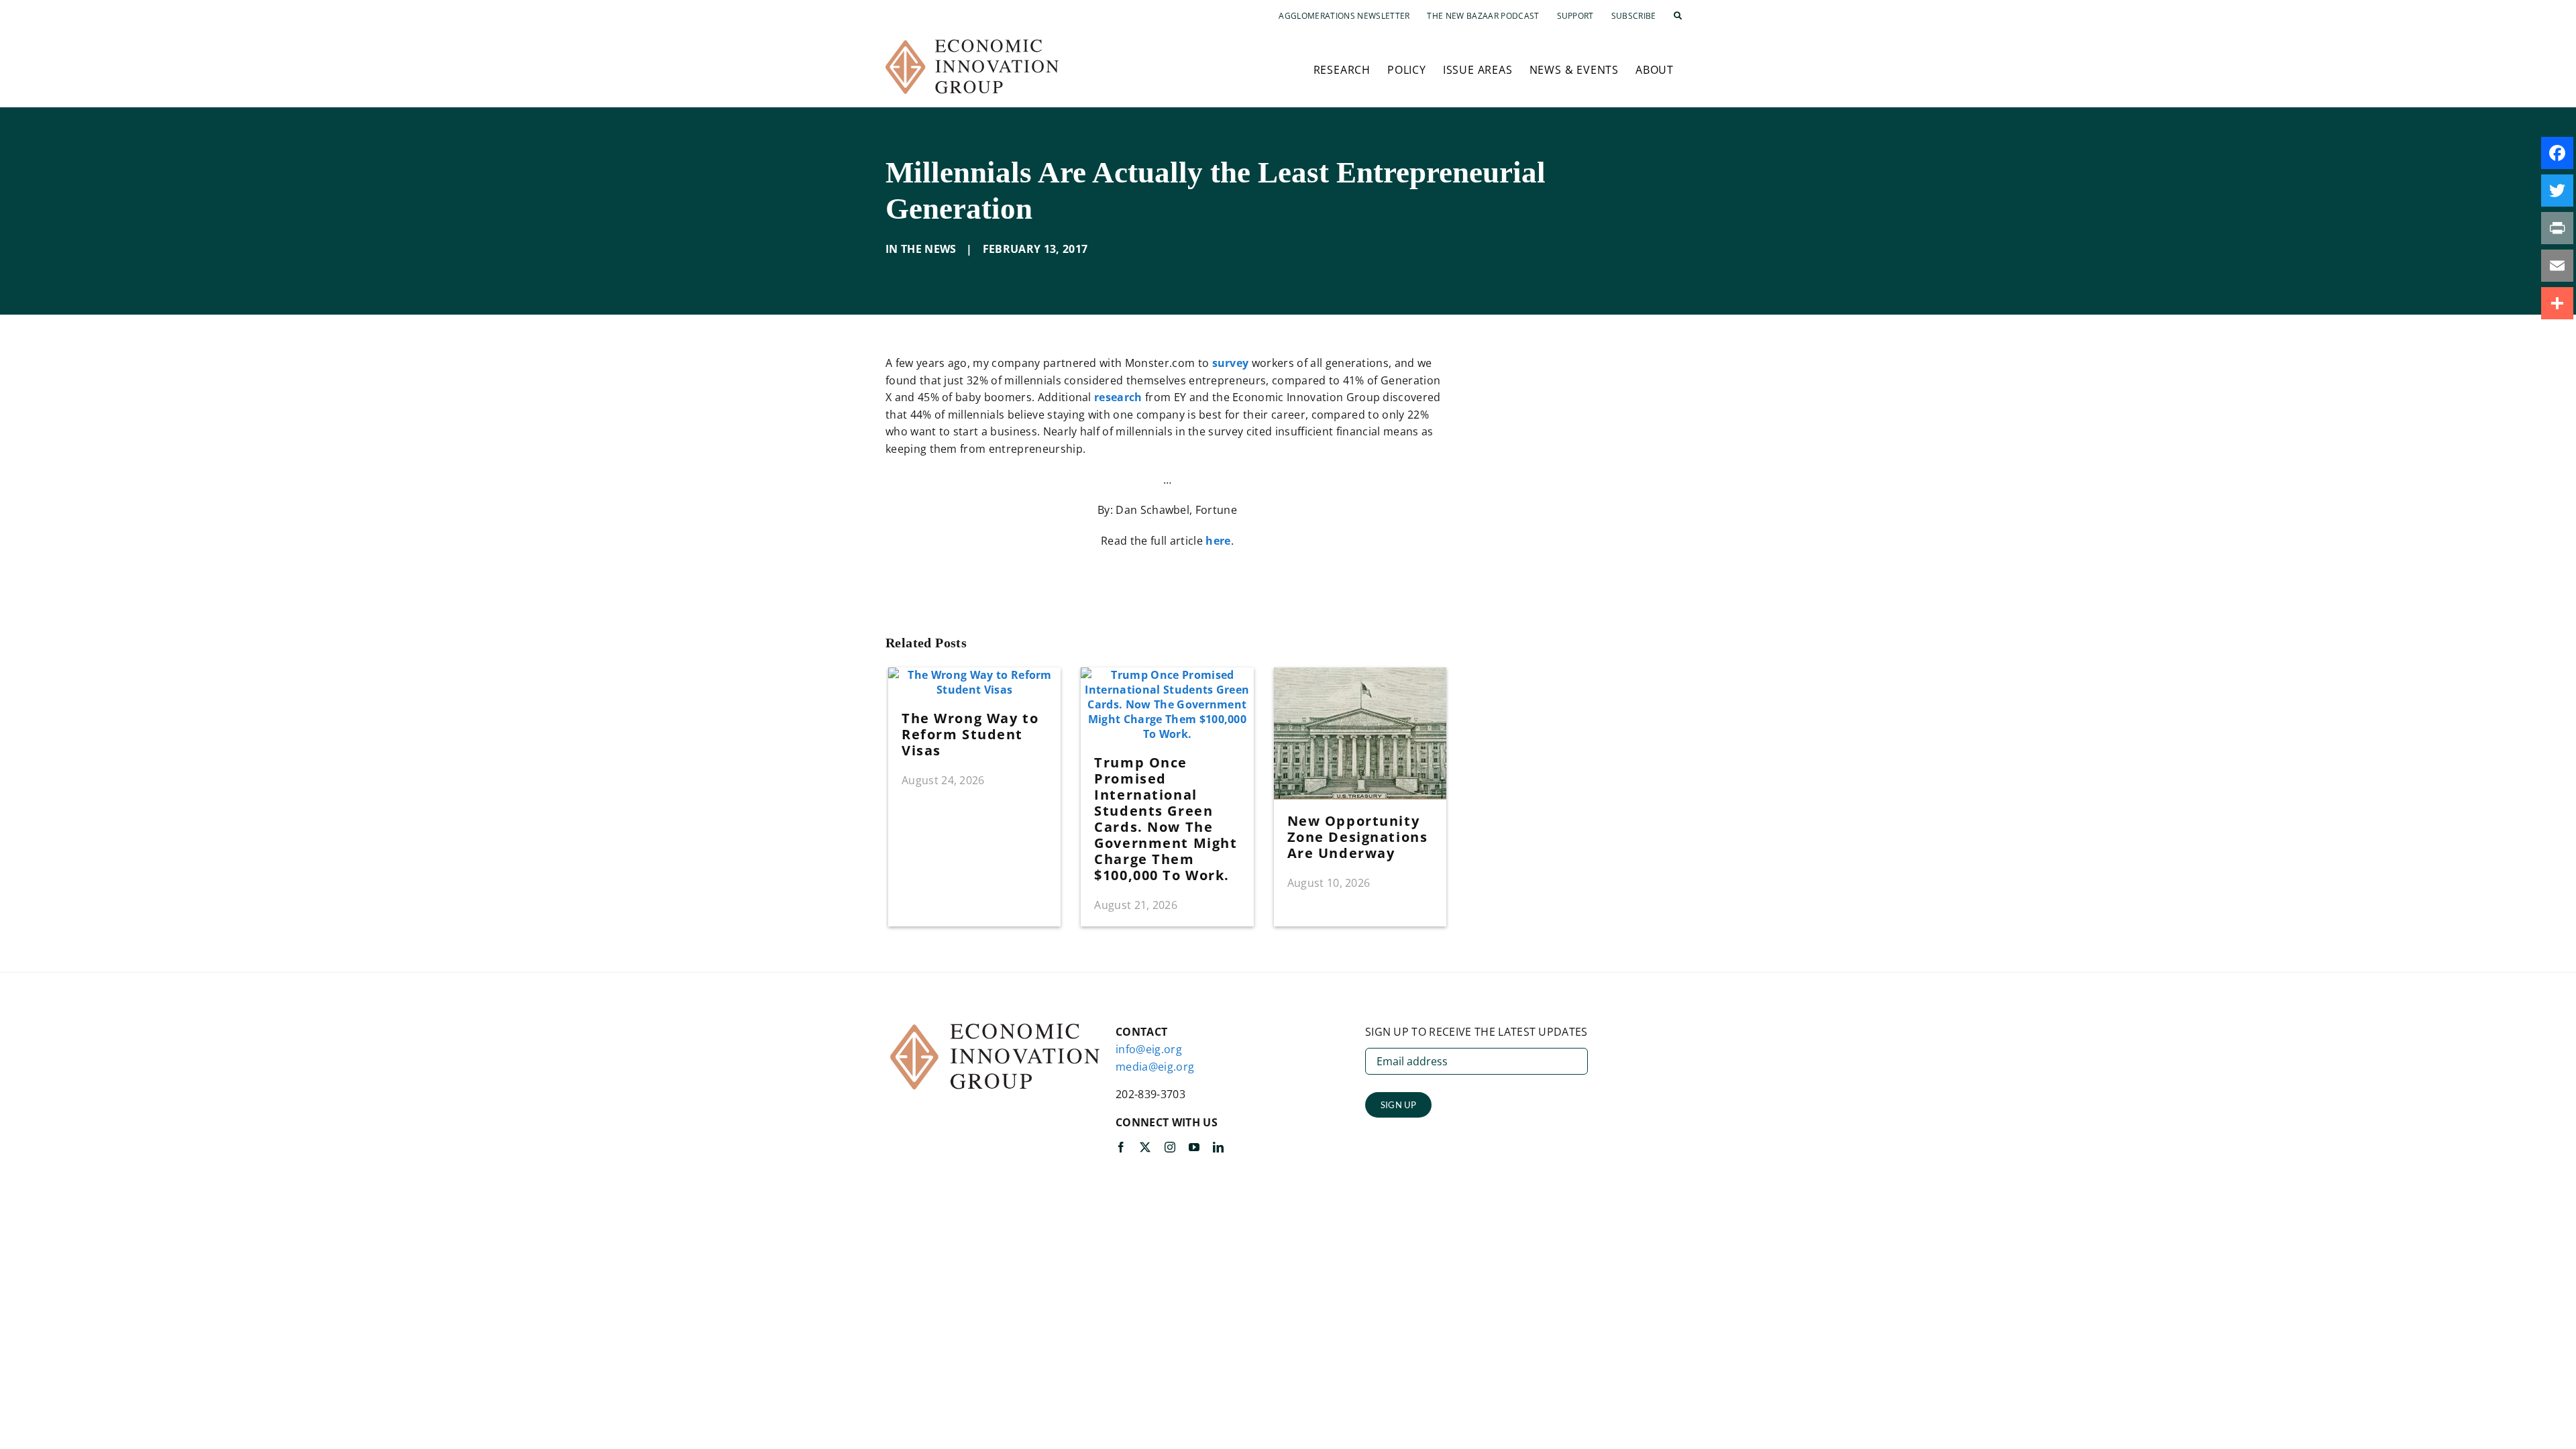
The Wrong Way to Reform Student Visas (970, 734)
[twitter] (1145, 1147)
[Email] (2557, 266)
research (1118, 397)
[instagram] (1170, 1147)
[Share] (2557, 303)
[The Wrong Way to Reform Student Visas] (974, 675)
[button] (1678, 16)
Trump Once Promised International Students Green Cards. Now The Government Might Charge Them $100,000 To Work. (1166, 819)
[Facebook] (2557, 153)
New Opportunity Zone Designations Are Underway (1358, 837)
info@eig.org (1149, 1049)
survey (1231, 363)
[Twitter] (2557, 191)
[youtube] (1194, 1147)
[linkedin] (1218, 1147)
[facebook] (1121, 1147)
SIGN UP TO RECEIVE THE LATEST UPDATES (1477, 1032)
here (1218, 541)
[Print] (2557, 228)
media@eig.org (1155, 1067)
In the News (921, 249)
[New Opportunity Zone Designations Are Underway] (1360, 675)
